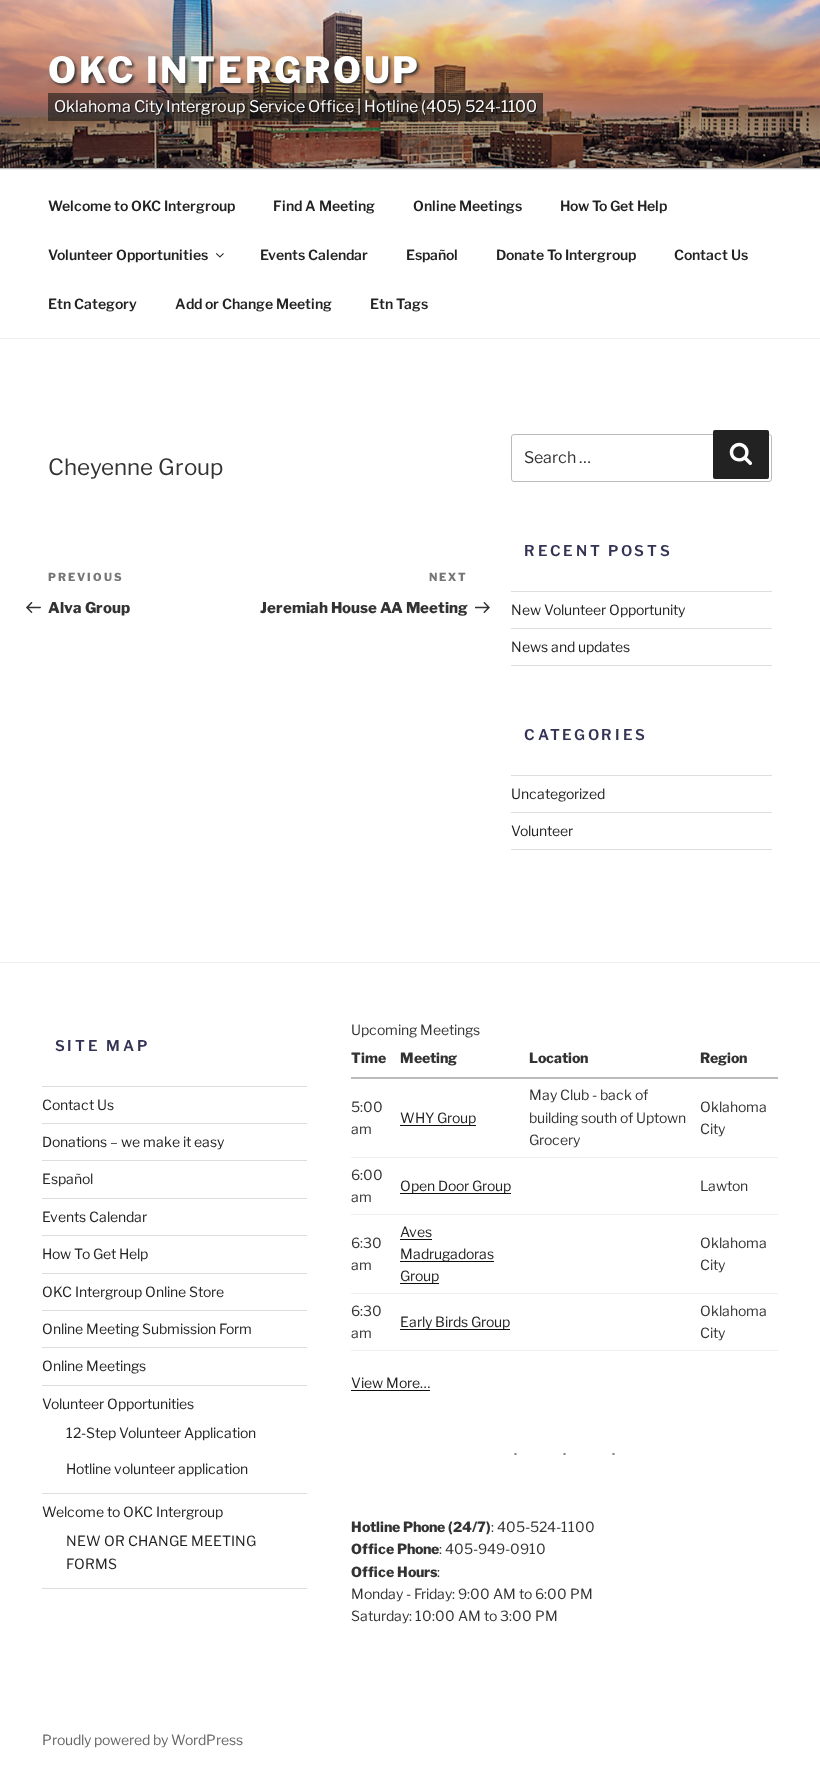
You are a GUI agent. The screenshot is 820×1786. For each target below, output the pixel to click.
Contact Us (711, 254)
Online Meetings (467, 205)
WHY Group (438, 1117)
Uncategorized (558, 793)
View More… (390, 1382)
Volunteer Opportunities (128, 254)
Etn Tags (399, 303)
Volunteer (542, 830)
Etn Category (92, 303)
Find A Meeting (324, 205)
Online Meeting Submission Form (147, 1328)
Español (432, 254)
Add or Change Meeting (253, 303)
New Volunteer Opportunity (598, 609)
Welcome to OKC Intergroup (141, 205)
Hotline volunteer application (157, 1468)
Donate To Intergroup (566, 254)
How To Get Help (613, 205)
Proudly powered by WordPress (142, 1739)
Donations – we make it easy (133, 1141)
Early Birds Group (455, 1321)
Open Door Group (455, 1185)
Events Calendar (314, 254)
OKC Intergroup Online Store (133, 1291)
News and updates (570, 646)
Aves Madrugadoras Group (447, 1254)
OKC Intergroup (234, 70)
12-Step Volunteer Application (161, 1432)
